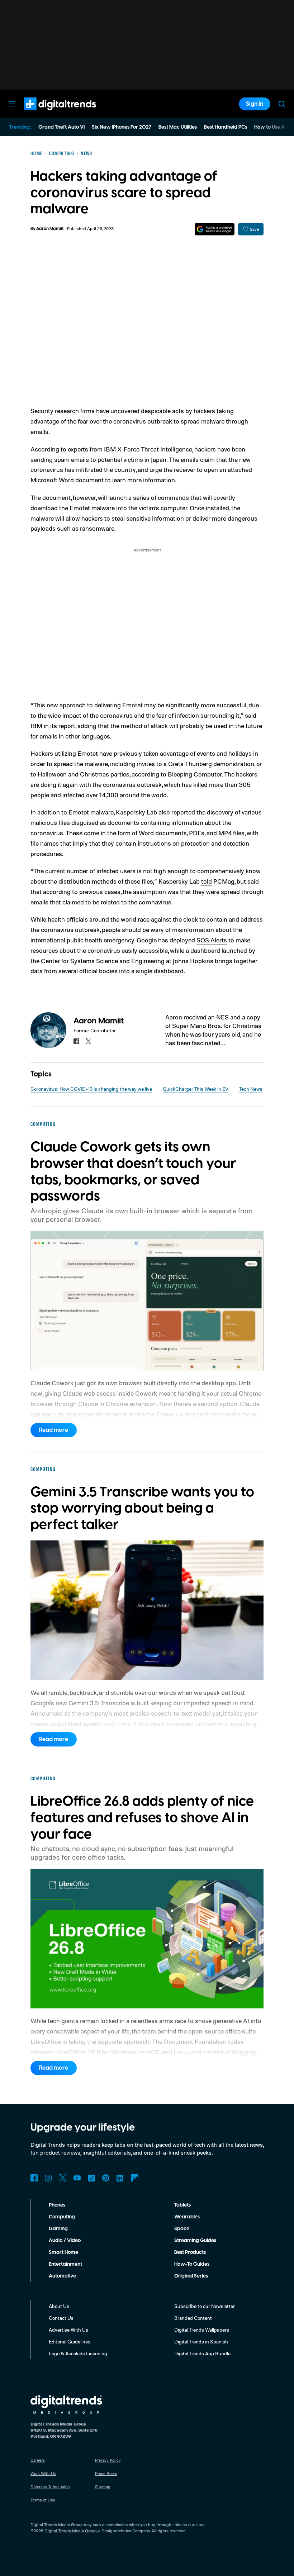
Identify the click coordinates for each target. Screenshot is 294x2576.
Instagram (48, 2178)
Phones (57, 2205)
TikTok (91, 2178)
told (207, 881)
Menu (12, 104)
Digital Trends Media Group (71, 2531)
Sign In (255, 104)
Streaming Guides (195, 2241)
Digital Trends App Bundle (202, 2353)
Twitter (63, 2178)
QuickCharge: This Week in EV (196, 1089)
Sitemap (103, 2487)
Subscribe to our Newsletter (205, 2306)
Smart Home (63, 2252)
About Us (59, 2306)
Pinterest (106, 2178)
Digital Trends (47, 114)
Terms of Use (43, 2500)
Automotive (62, 2276)
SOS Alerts (212, 940)
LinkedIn (120, 2178)
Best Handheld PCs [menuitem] (226, 127)
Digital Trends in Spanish (201, 2341)
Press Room (106, 2473)
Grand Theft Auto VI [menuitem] (61, 127)
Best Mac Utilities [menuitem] (178, 127)
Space (182, 2229)
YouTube (77, 2178)
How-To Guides (192, 2264)
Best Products (190, 2252)
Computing (62, 2217)
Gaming (58, 2229)
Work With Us (43, 2473)
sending (42, 459)
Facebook (34, 2178)
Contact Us (61, 2318)
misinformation (193, 929)
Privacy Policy (108, 2460)
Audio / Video (65, 2241)
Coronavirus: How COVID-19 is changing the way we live (91, 1089)
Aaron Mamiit (50, 229)
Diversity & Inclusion (50, 2487)
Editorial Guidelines (70, 2341)
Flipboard (134, 2178)
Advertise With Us (68, 2330)
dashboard (169, 971)
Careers (38, 2460)
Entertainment (65, 2264)
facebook (76, 1041)
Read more (54, 1430)
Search (282, 104)
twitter (89, 1041)
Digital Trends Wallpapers (202, 2330)
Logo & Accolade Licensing (78, 2353)
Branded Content (193, 2318)
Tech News (251, 1089)
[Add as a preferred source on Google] (215, 229)
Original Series (191, 2276)
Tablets (182, 2205)
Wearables (187, 2217)
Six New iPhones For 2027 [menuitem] (122, 127)
